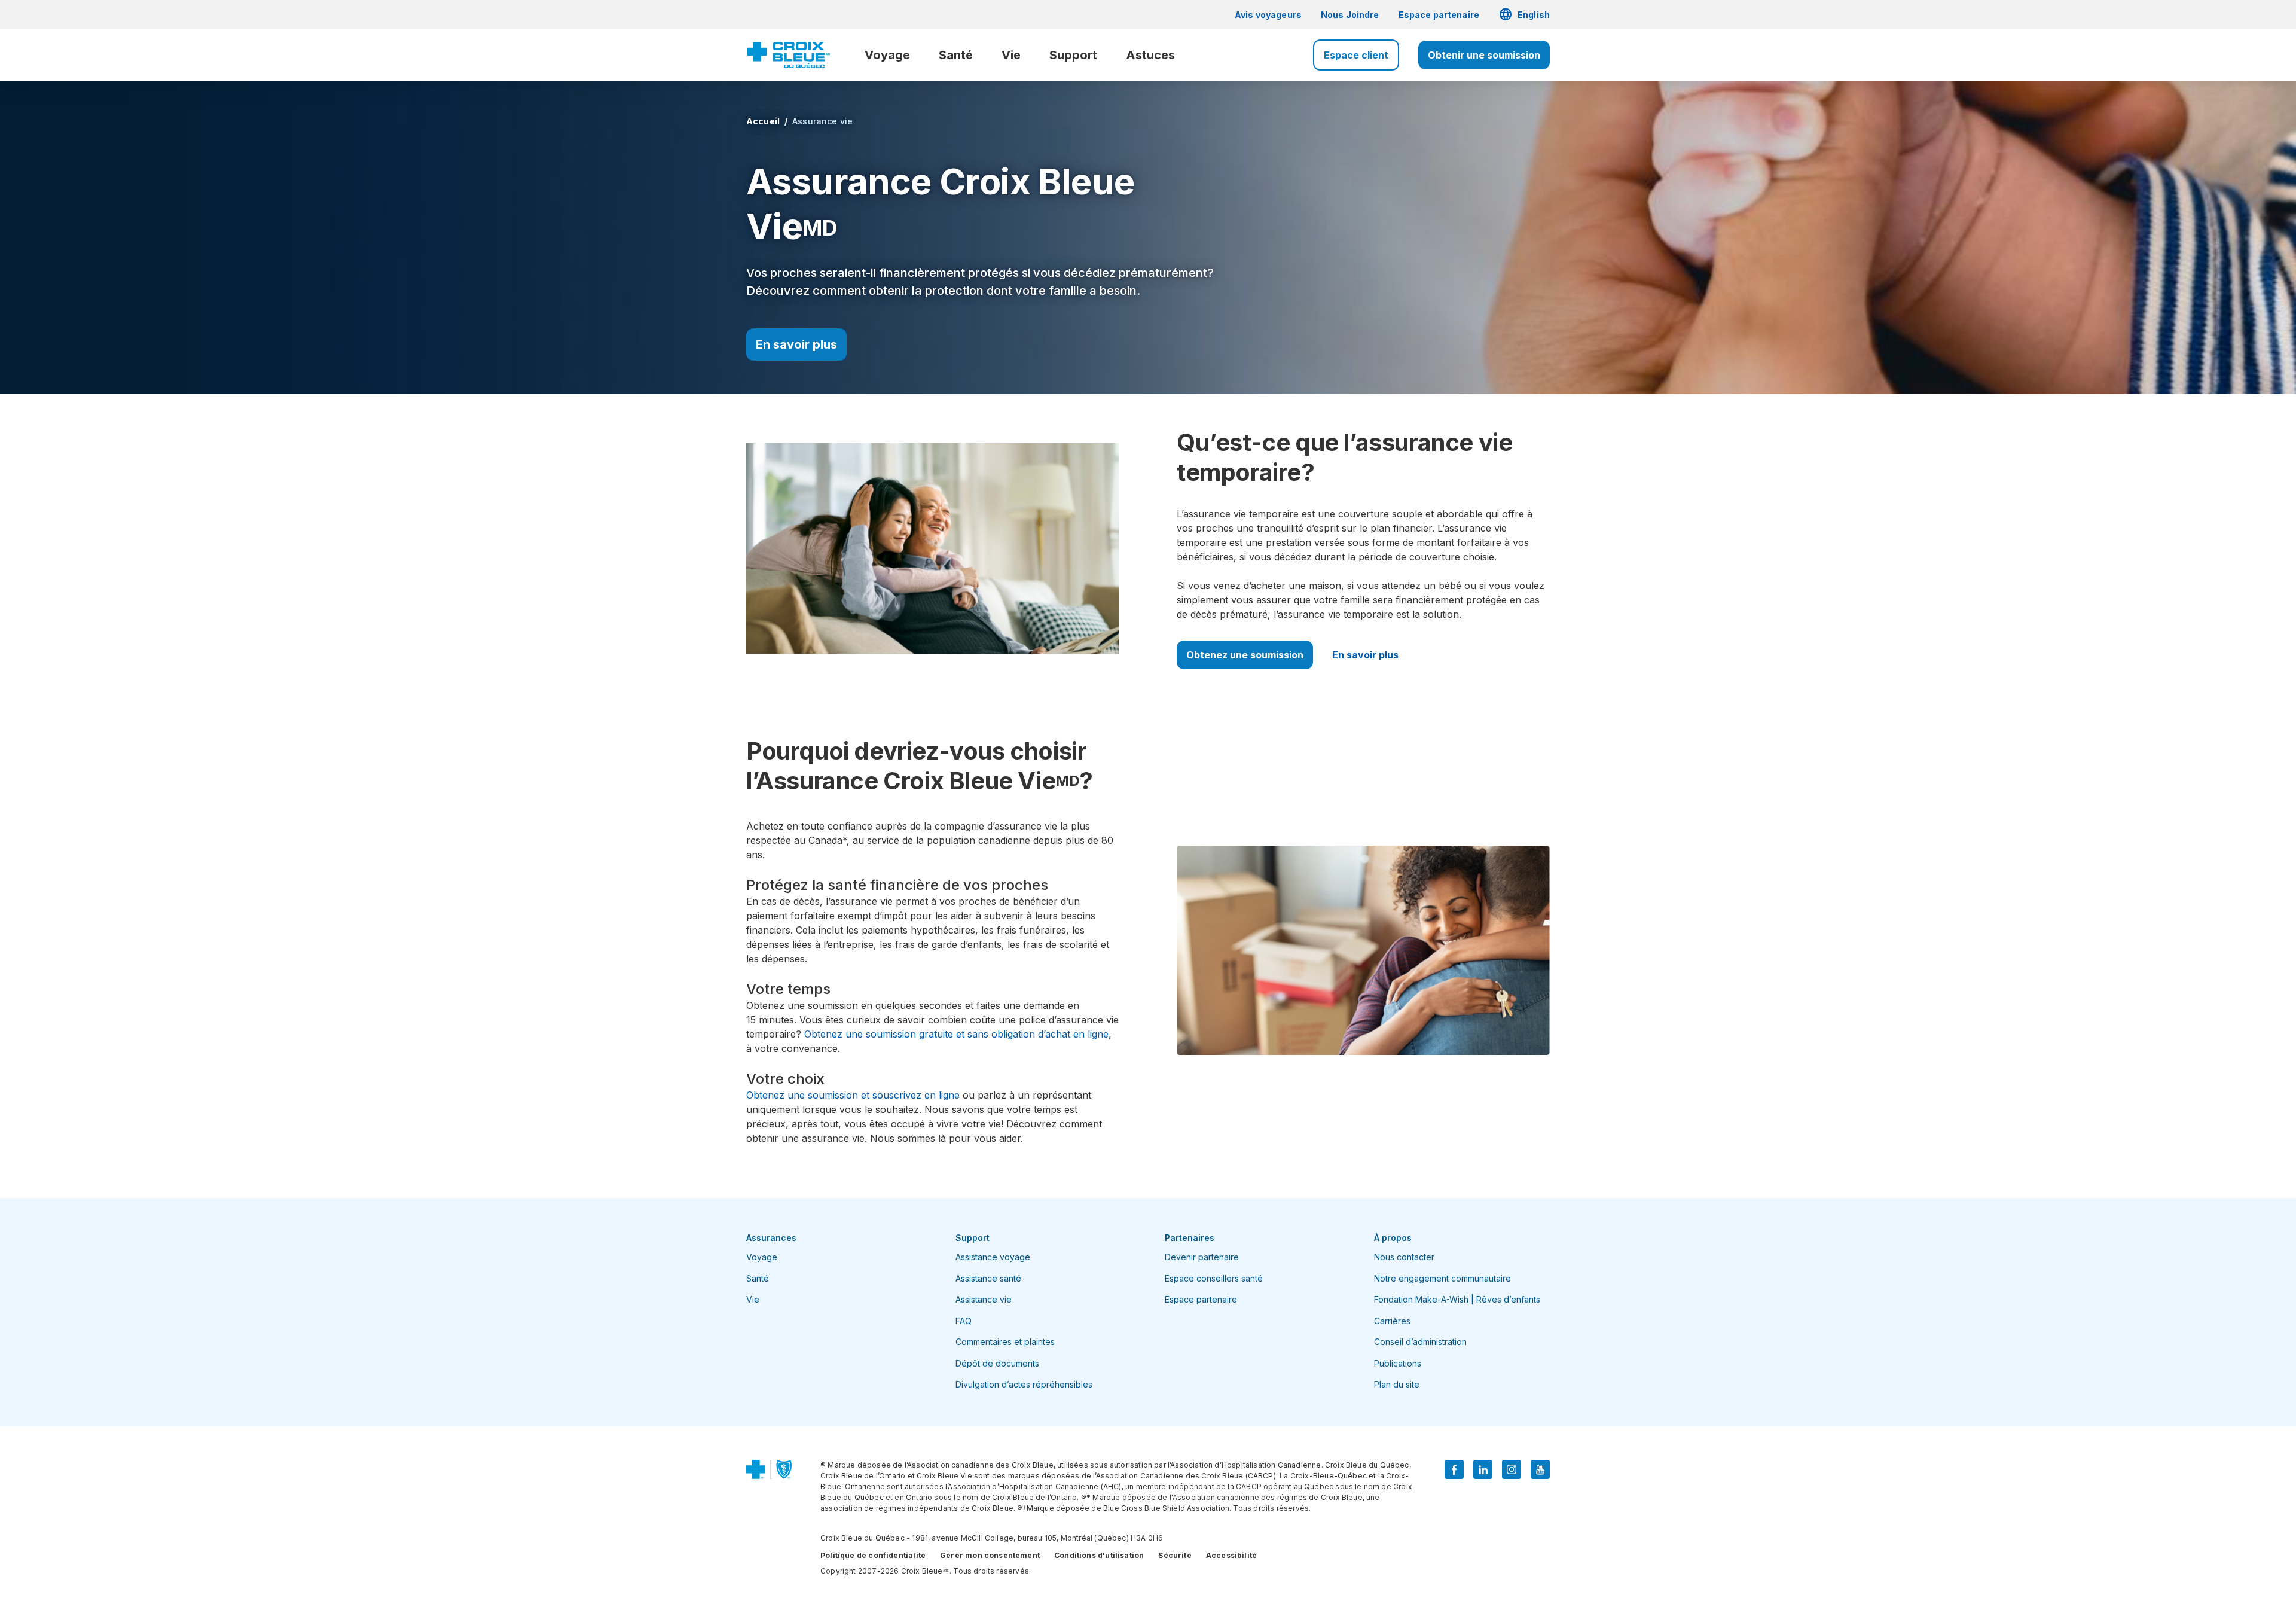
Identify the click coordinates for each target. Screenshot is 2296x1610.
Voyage (887, 55)
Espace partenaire (1439, 15)
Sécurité (1175, 1555)
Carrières (1392, 1321)
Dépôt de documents (997, 1363)
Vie (1011, 55)
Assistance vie (984, 1299)
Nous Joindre (1350, 15)
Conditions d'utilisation (1099, 1555)
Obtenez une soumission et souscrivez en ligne (853, 1095)
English (1524, 14)
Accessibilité (1231, 1555)
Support (1073, 55)
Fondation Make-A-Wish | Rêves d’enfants (1457, 1299)
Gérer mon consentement (990, 1555)
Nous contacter (1404, 1257)
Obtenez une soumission (1245, 655)
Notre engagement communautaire (1442, 1278)
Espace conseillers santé (1214, 1278)
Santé (956, 55)
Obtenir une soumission (1484, 55)
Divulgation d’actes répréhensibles (1024, 1384)
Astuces (1150, 55)
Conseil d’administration (1420, 1342)
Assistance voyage (993, 1257)
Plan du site (1397, 1384)
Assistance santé (988, 1278)
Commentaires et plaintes (1005, 1342)
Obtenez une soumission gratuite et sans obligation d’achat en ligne (956, 1034)
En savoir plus (796, 344)
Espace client (1356, 55)
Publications (1398, 1363)
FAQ (964, 1321)
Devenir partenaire (1202, 1257)
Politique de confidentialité (873, 1555)
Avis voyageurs (1268, 15)
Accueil (763, 121)
